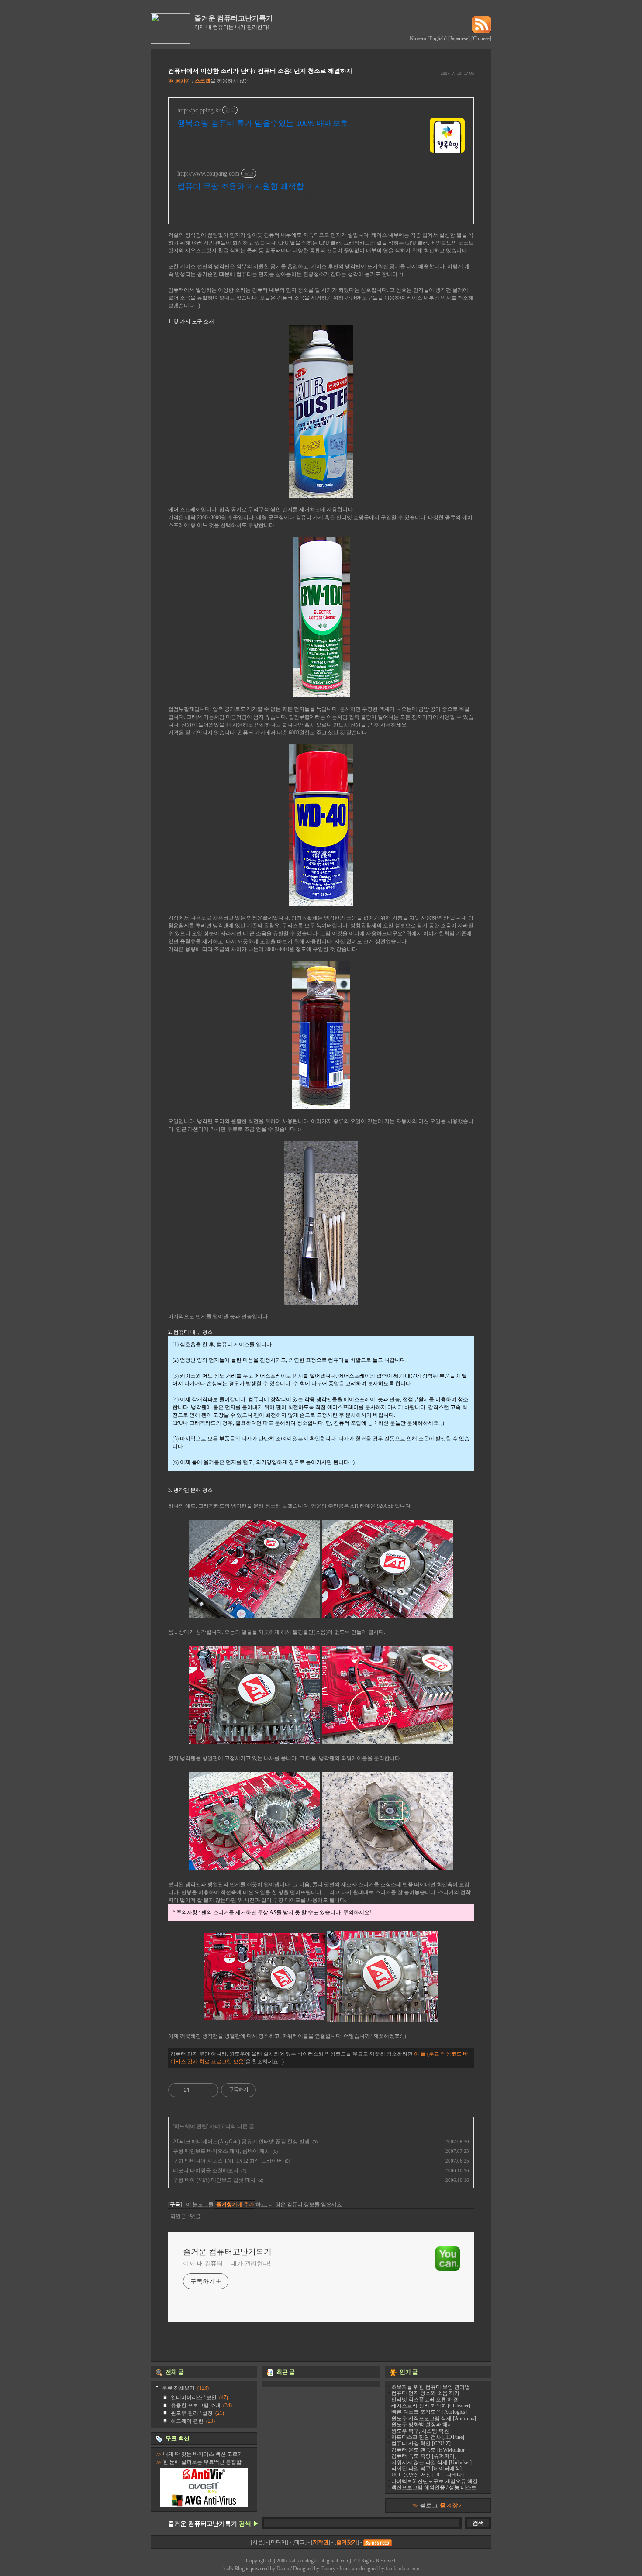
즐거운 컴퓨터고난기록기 (234, 18)
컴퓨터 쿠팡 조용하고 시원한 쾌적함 (241, 186)
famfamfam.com (402, 2569)
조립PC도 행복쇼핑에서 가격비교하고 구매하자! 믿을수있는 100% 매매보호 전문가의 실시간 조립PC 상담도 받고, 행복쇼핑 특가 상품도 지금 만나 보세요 (294, 140)
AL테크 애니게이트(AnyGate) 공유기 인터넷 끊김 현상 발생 (241, 2142)
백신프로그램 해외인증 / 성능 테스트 (434, 2487)
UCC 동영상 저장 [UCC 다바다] (428, 2475)
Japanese (459, 38)
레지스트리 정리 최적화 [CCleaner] (431, 2406)
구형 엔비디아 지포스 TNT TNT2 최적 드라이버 (228, 2161)
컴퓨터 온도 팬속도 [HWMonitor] (429, 2450)
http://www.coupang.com (208, 174)
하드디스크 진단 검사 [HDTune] (428, 2437)
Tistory (328, 2569)
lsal (292, 2561)
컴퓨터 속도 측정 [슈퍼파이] (424, 2456)
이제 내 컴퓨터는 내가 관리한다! (227, 2264)
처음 (258, 2542)
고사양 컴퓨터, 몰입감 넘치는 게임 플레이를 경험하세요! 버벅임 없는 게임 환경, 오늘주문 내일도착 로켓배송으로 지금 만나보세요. (320, 203)
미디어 (279, 2542)
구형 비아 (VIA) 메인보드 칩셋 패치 (214, 2180)
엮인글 (179, 2216)
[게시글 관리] (209, 2090)
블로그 (442, 2505)
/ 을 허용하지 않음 (212, 81)
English (437, 38)
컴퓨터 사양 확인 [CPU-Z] (421, 2443)
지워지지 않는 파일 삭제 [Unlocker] (431, 2462)
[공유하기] (198, 2090)
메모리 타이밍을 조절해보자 (206, 2170)
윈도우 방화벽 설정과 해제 (422, 2424)
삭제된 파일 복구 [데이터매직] (426, 2469)
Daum (283, 2569)
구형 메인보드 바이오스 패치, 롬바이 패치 (221, 2151)
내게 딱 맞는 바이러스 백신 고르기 (203, 2454)
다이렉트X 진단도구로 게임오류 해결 (435, 2481)
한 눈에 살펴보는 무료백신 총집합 (202, 2462)
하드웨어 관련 (191, 2126)
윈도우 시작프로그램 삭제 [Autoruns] (434, 2418)
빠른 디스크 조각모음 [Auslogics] (429, 2412)
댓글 (195, 2216)
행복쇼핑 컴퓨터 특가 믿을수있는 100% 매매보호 (263, 123)
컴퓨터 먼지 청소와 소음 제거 (425, 2393)
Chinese (481, 38)
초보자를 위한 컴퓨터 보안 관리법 (431, 2387)
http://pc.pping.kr (199, 110)
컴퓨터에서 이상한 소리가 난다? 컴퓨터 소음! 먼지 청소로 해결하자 (260, 71)
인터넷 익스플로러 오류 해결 (425, 2400)
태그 (300, 2542)
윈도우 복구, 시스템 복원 (420, 2431)
